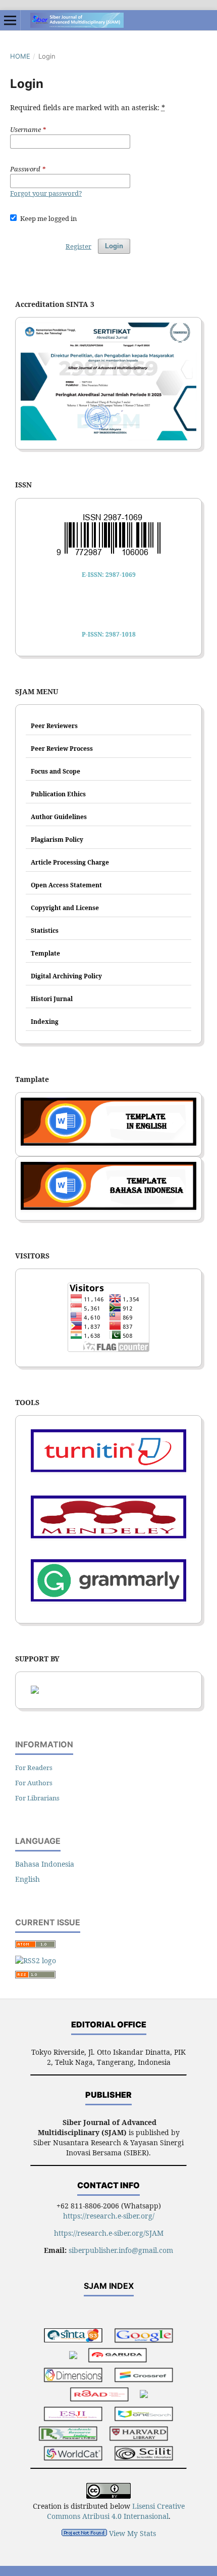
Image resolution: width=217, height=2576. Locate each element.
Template (45, 953)
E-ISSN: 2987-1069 (109, 575)
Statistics (45, 931)
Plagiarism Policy (57, 840)
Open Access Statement (66, 885)
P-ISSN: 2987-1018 (109, 634)
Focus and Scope (56, 771)
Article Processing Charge (70, 862)
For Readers (34, 1768)
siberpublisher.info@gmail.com (121, 2250)
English (28, 1879)
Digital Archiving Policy (66, 976)
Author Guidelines (59, 817)
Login (114, 246)
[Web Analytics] (84, 2533)
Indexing (45, 1022)
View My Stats (132, 2533)
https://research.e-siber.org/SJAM (109, 2233)
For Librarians (37, 1798)
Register (78, 246)
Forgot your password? (46, 193)
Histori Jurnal (52, 999)
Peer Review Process (62, 749)
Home (20, 56)
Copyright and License (65, 908)
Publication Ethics (58, 794)
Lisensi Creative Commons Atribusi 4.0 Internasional (116, 2511)
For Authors (34, 1783)
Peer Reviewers (54, 726)
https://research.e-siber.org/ (109, 2216)
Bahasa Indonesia (45, 1864)
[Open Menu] (10, 20)
